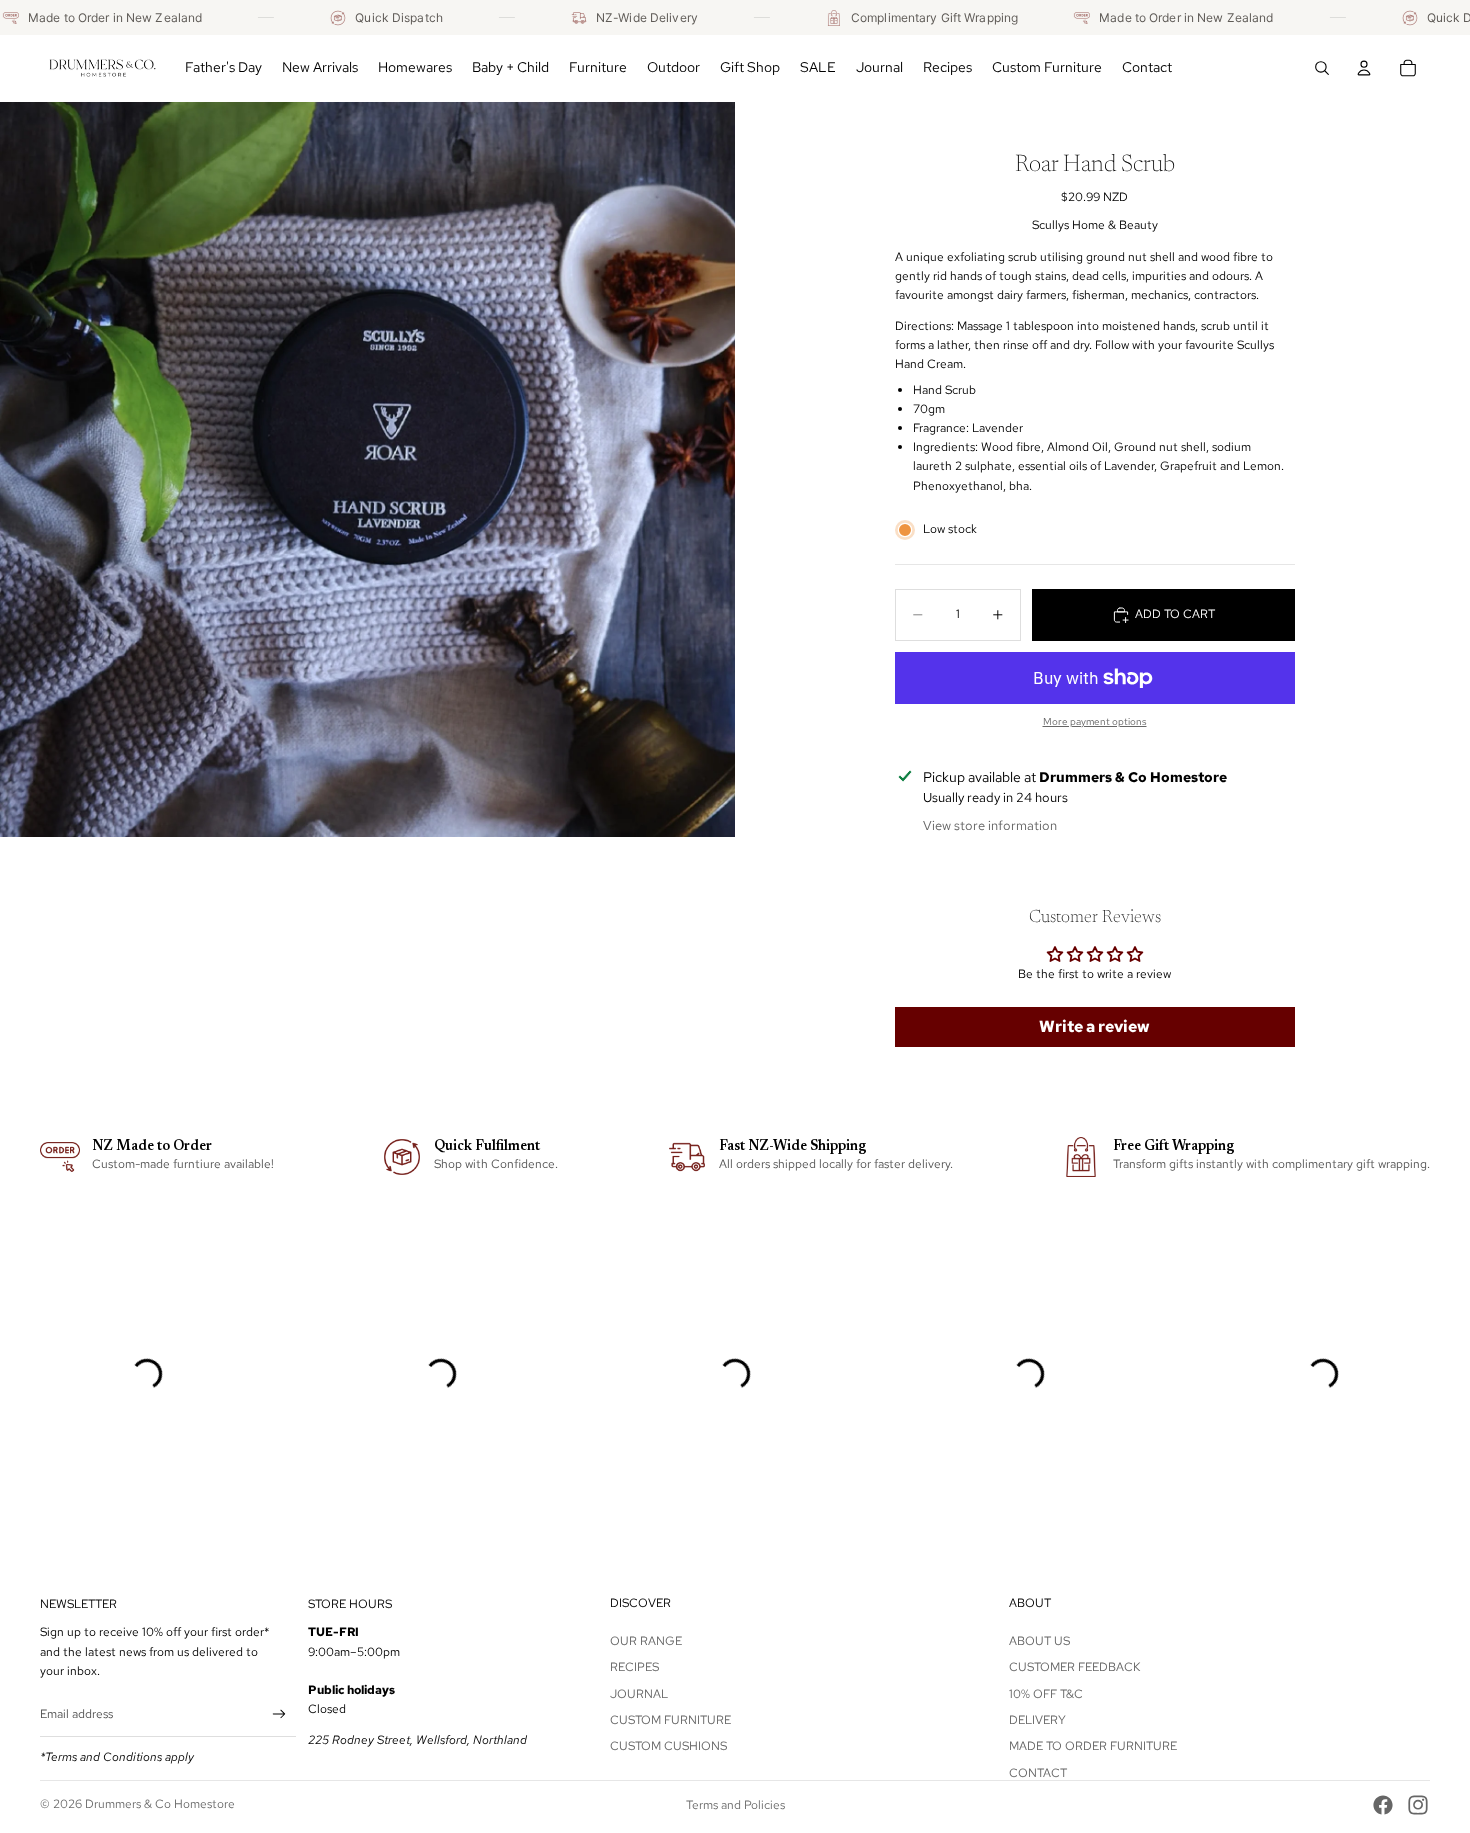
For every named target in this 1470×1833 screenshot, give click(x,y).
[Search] (1322, 68)
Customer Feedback (1074, 1667)
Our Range (646, 1641)
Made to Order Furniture (1093, 1746)
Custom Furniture (670, 1720)
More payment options (1095, 721)
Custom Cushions (668, 1746)
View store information (990, 825)
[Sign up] (279, 1714)
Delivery (1037, 1720)
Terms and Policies (735, 1805)
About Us (1039, 1641)
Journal (639, 1693)
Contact (1038, 1773)
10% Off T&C (1046, 1693)
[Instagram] (1418, 1805)
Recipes (634, 1667)
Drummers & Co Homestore (160, 1804)
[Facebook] (1383, 1805)
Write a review (1094, 1026)
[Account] (1364, 68)
